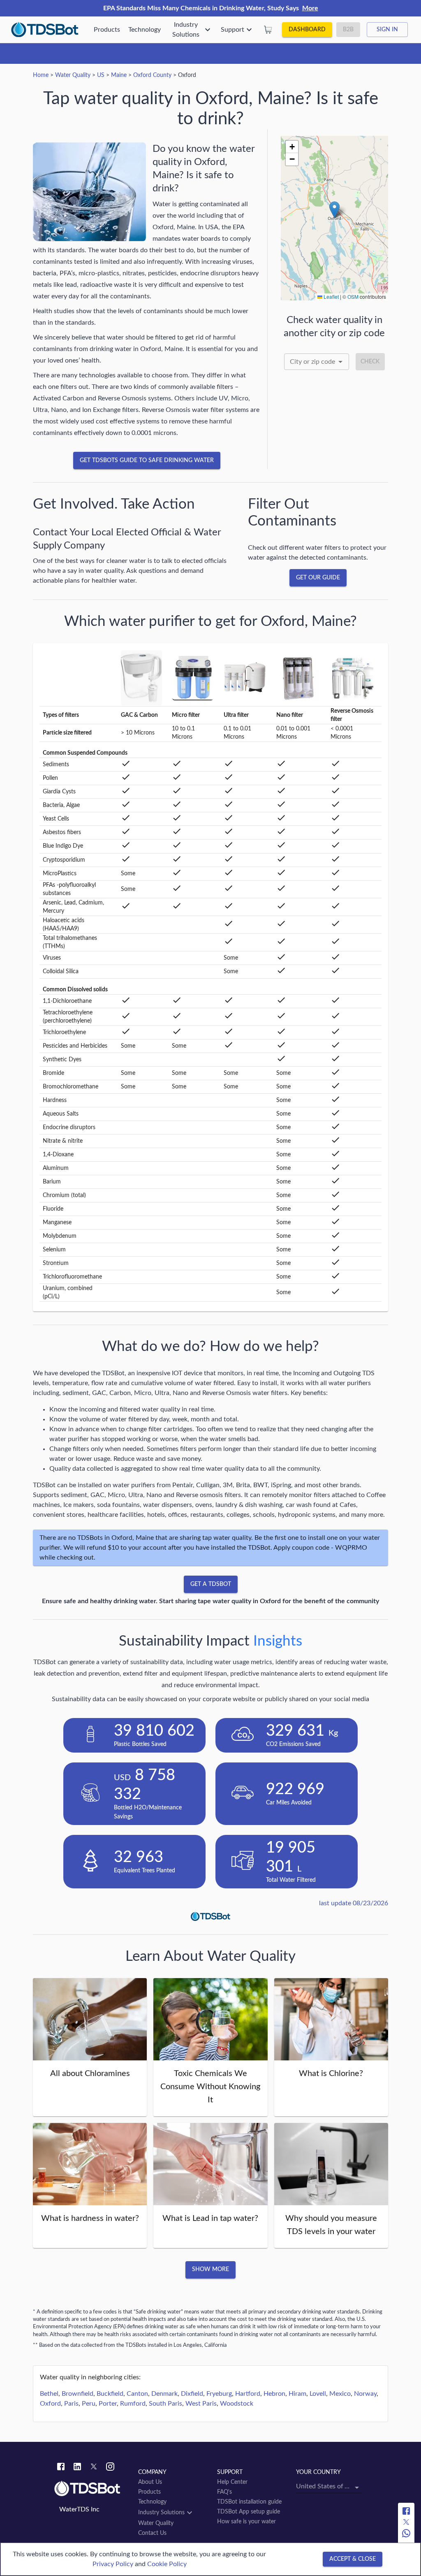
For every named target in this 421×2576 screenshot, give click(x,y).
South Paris (165, 2404)
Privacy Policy (113, 2564)
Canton (137, 2394)
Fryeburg (219, 2394)
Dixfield (192, 2394)
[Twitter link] (94, 2468)
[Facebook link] (61, 2468)
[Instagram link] (110, 2468)
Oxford (50, 2404)
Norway (365, 2394)
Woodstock (237, 2404)
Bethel (49, 2394)
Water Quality (73, 75)
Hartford (248, 2394)
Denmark (164, 2394)
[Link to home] (92, 2489)
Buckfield (110, 2394)
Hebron (274, 2394)
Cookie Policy (167, 2564)
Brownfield (77, 2394)
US (101, 75)
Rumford (133, 2404)
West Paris (201, 2404)
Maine (119, 75)
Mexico (340, 2394)
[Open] (340, 362)
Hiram (297, 2394)
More (310, 8)
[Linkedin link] (77, 2468)
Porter (108, 2404)
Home (41, 75)
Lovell (318, 2394)
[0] (268, 30)
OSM (353, 296)
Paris (71, 2404)
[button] (334, 210)
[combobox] (317, 362)
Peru (89, 2404)
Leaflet (331, 296)
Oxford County (152, 75)
